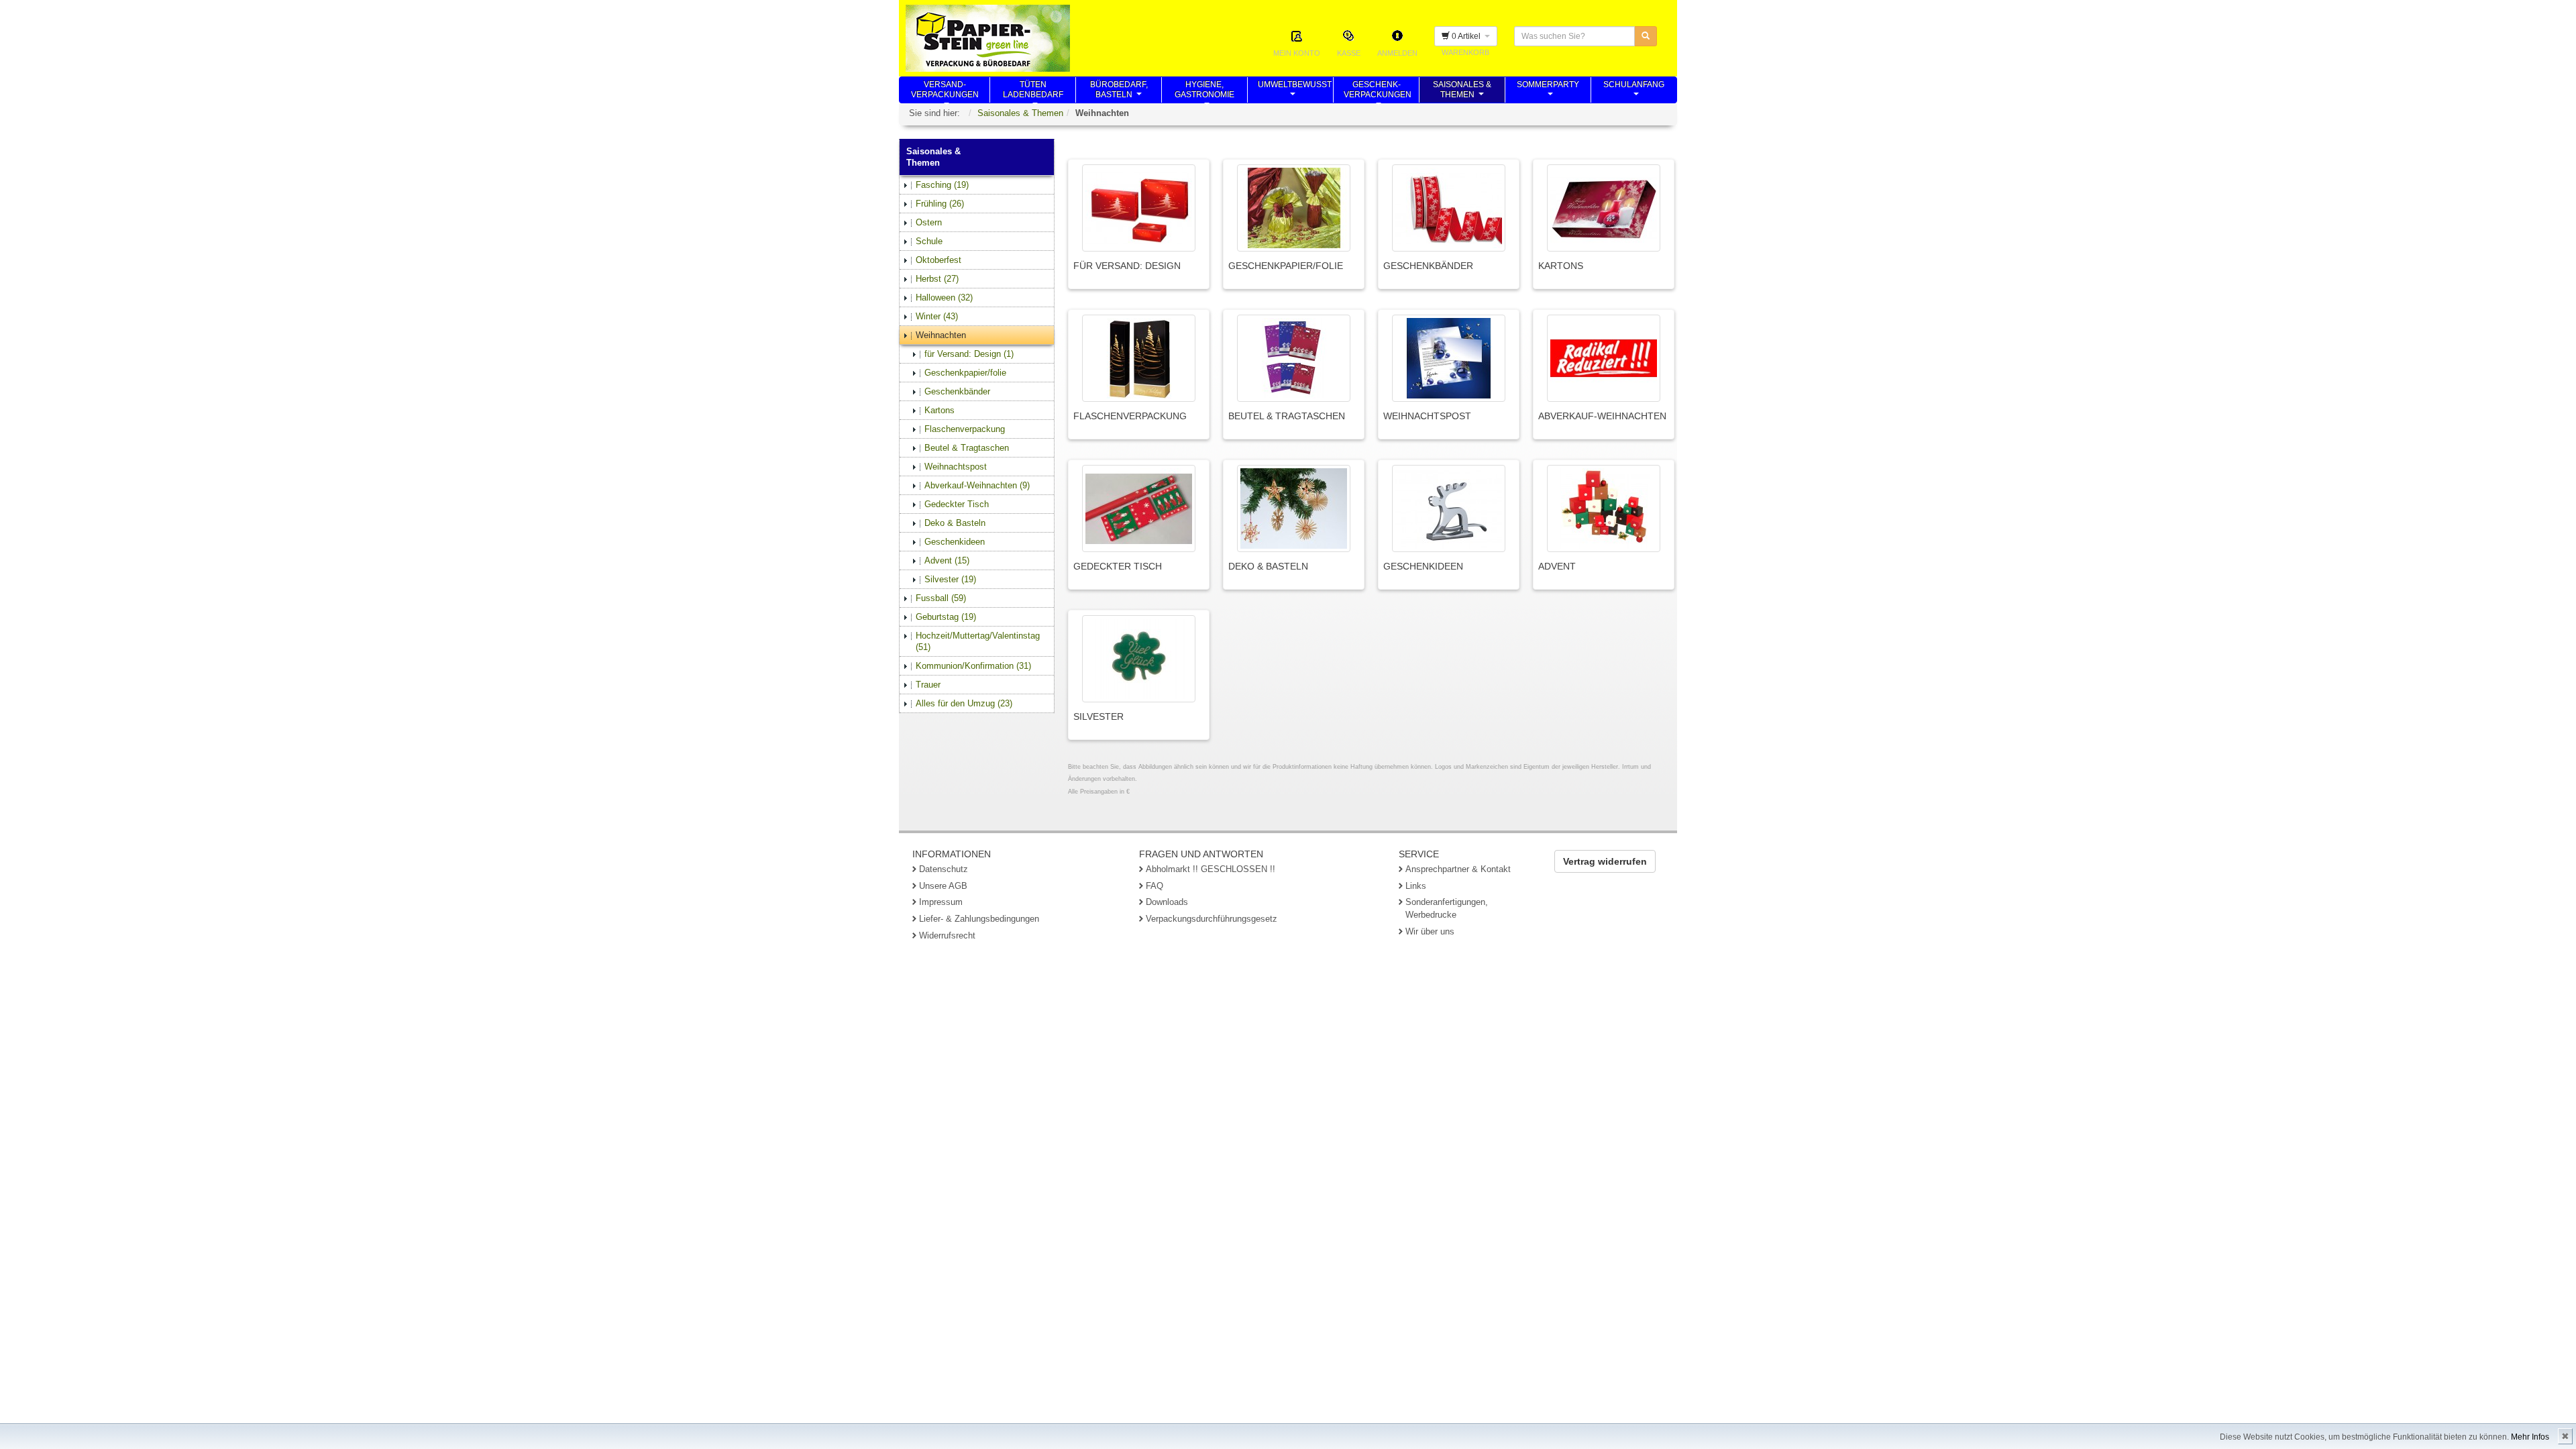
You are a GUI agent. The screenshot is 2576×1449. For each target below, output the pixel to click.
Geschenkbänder (957, 391)
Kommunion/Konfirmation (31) (973, 666)
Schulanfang (1634, 91)
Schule (929, 241)
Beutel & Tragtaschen (967, 448)
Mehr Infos (2530, 1437)
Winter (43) (937, 316)
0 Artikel (1467, 36)
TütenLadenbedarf (1033, 91)
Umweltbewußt (1295, 91)
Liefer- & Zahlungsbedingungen (979, 919)
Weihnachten (941, 335)
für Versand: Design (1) (969, 354)
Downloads (1167, 902)
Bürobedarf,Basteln (1119, 91)
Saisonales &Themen (1462, 91)
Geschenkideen (955, 542)
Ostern (929, 222)
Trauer (928, 685)
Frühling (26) (940, 204)
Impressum (941, 902)
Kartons (940, 410)
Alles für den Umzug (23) (964, 703)
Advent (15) (947, 560)
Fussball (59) (941, 598)
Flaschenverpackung (965, 429)
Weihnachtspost (956, 467)
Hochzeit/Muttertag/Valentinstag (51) (978, 641)
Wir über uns (1430, 931)
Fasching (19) (942, 185)
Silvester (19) (950, 579)
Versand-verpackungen (945, 91)
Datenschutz (944, 869)
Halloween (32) (944, 298)
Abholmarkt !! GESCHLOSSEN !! (1211, 869)
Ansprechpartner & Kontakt (1458, 869)
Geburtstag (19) (946, 617)
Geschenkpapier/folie (965, 373)
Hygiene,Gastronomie (1204, 91)
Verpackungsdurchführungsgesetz (1212, 919)
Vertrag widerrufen (1605, 861)
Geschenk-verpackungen (1378, 91)
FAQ (1155, 886)
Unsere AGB (943, 886)
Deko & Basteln (955, 523)
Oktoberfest (938, 260)
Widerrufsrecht (947, 935)
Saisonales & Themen (1020, 113)
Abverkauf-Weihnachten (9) (977, 485)
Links (1416, 886)
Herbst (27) (937, 279)
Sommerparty (1548, 91)
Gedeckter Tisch (957, 504)
